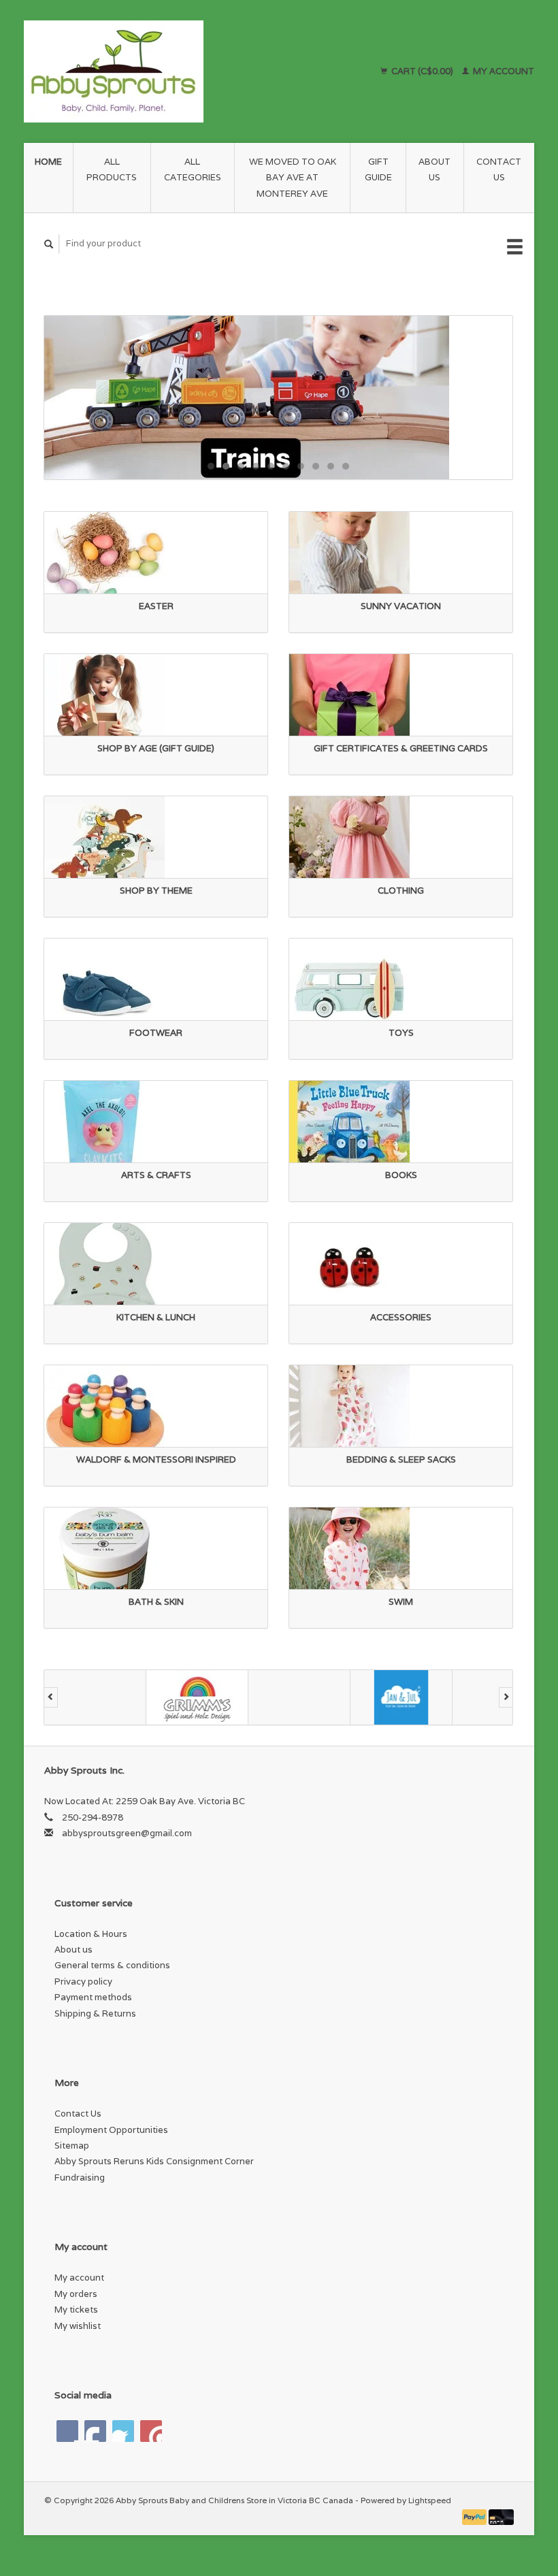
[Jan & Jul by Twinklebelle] (299, 1697)
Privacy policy (83, 1982)
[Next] (506, 1697)
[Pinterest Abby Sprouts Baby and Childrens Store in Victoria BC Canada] (123, 2431)
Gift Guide (378, 169)
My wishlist (78, 2326)
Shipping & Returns (95, 2013)
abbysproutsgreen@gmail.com (127, 1833)
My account (503, 71)
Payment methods (93, 1997)
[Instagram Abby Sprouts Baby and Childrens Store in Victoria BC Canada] (151, 2431)
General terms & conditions (112, 1965)
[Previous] (51, 1697)
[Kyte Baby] (401, 1697)
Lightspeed (430, 2500)
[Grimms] (95, 1697)
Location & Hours (91, 1934)
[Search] (49, 244)
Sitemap (72, 2146)
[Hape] (197, 1697)
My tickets (76, 2310)
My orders (76, 2294)
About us (434, 169)
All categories (193, 169)
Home (48, 162)
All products (112, 169)
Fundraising (80, 2178)
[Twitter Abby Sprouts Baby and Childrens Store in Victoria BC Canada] (95, 2431)
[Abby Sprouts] (161, 71)
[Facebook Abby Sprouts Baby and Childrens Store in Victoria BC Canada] (67, 2431)
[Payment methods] (476, 2516)
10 (346, 466)
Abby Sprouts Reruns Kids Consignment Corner (154, 2161)
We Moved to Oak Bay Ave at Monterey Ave (293, 178)
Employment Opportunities (111, 2130)
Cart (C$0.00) (422, 71)
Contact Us (499, 169)
